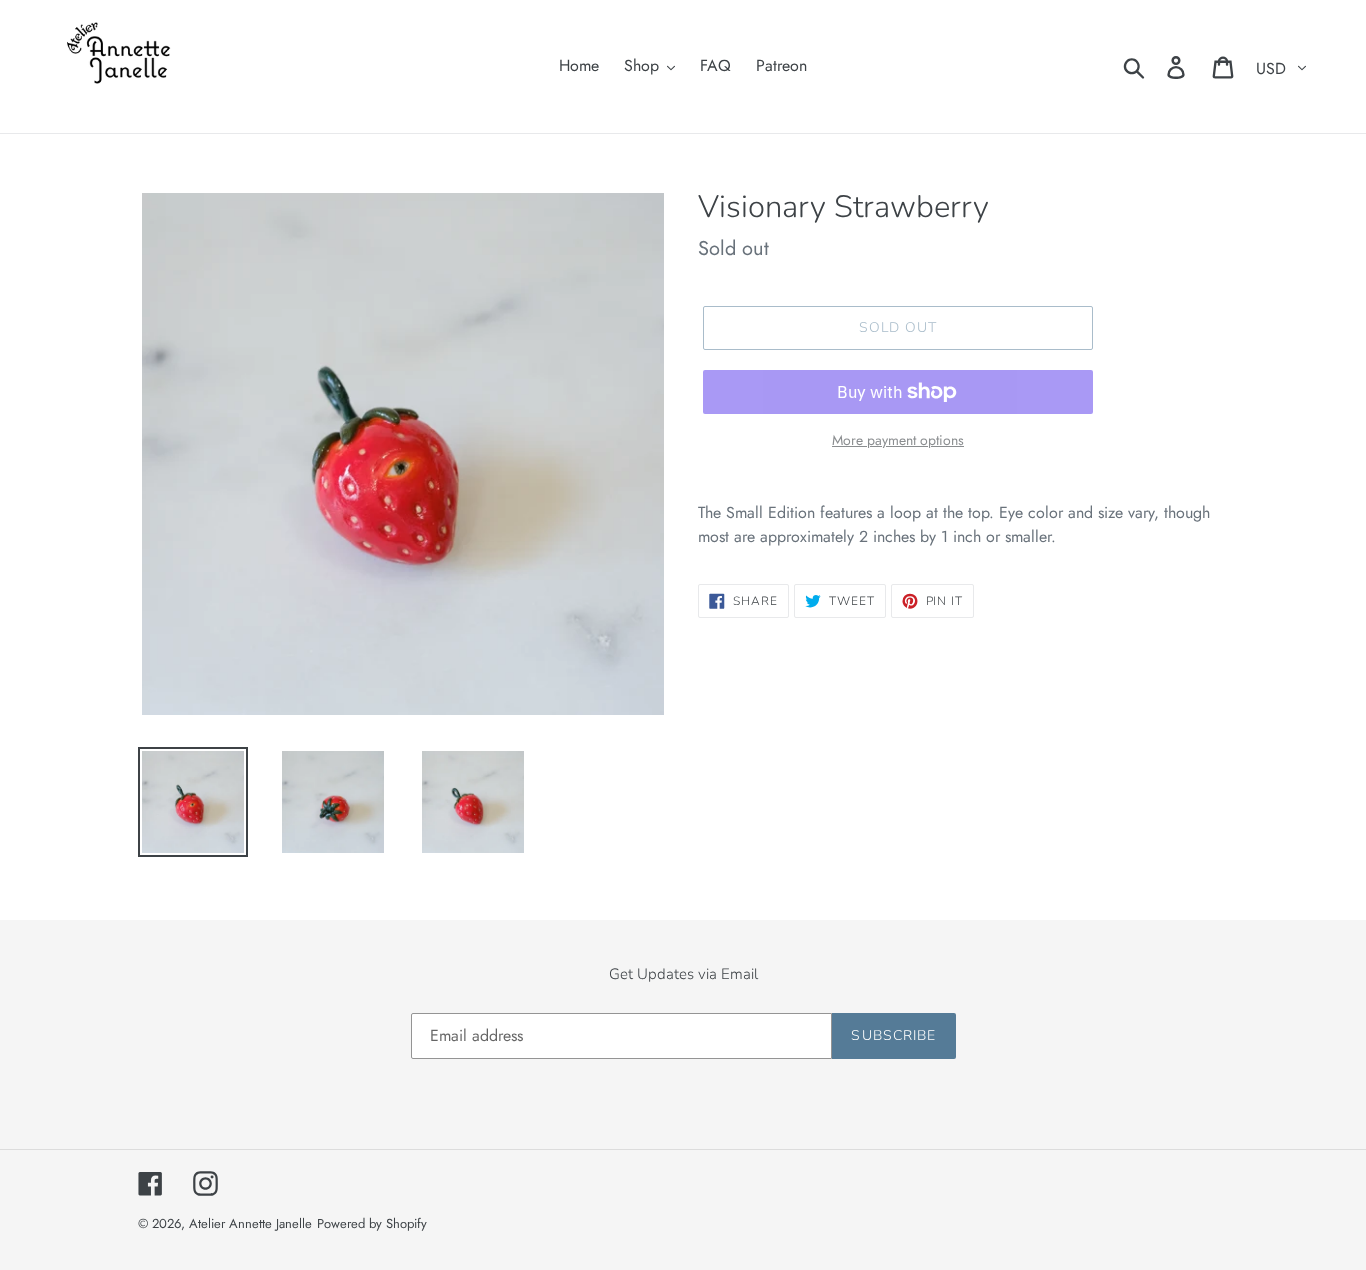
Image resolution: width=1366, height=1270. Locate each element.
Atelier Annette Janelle (250, 1223)
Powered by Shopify (372, 1223)
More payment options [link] (898, 440)
